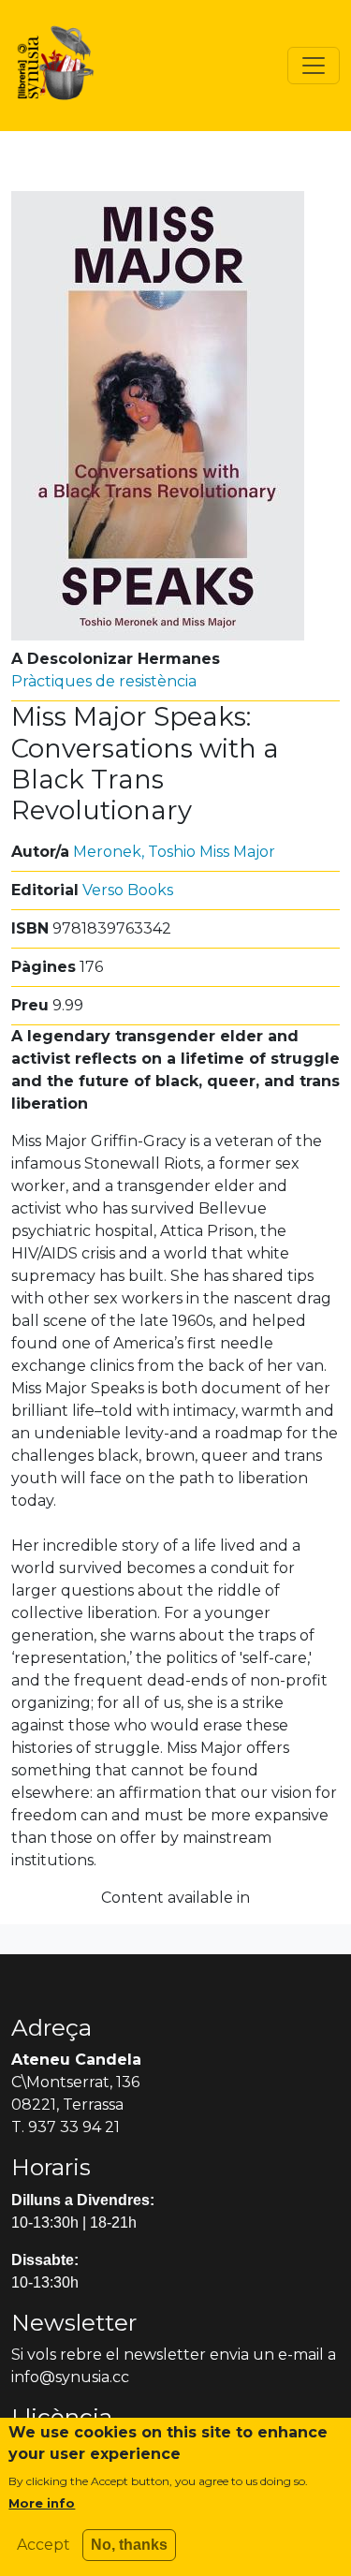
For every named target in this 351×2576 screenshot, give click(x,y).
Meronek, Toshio (134, 852)
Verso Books (128, 890)
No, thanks (129, 2545)
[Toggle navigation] (314, 66)
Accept (44, 2545)
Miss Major (237, 852)
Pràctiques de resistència (104, 681)
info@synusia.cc (70, 2377)
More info (42, 2503)
